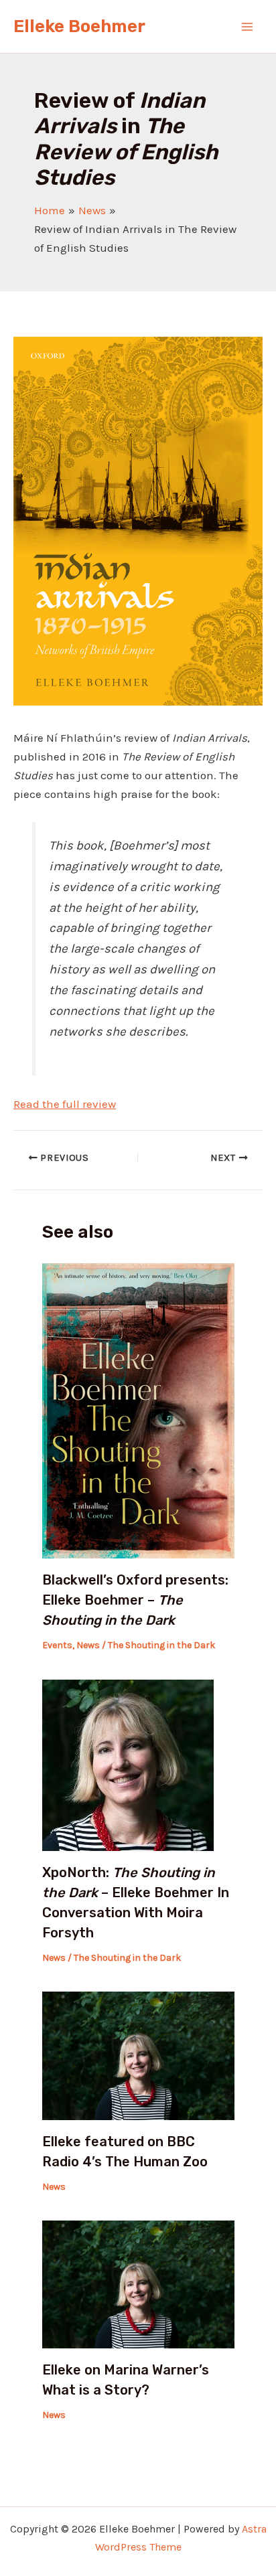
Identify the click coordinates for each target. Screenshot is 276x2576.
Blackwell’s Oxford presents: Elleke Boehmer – (135, 1600)
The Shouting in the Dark (161, 1645)
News (88, 1645)
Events (57, 1645)
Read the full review (65, 1104)
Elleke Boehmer (79, 26)
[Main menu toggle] (248, 27)
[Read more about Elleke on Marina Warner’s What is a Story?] (138, 2283)
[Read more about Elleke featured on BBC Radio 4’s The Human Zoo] (138, 2055)
